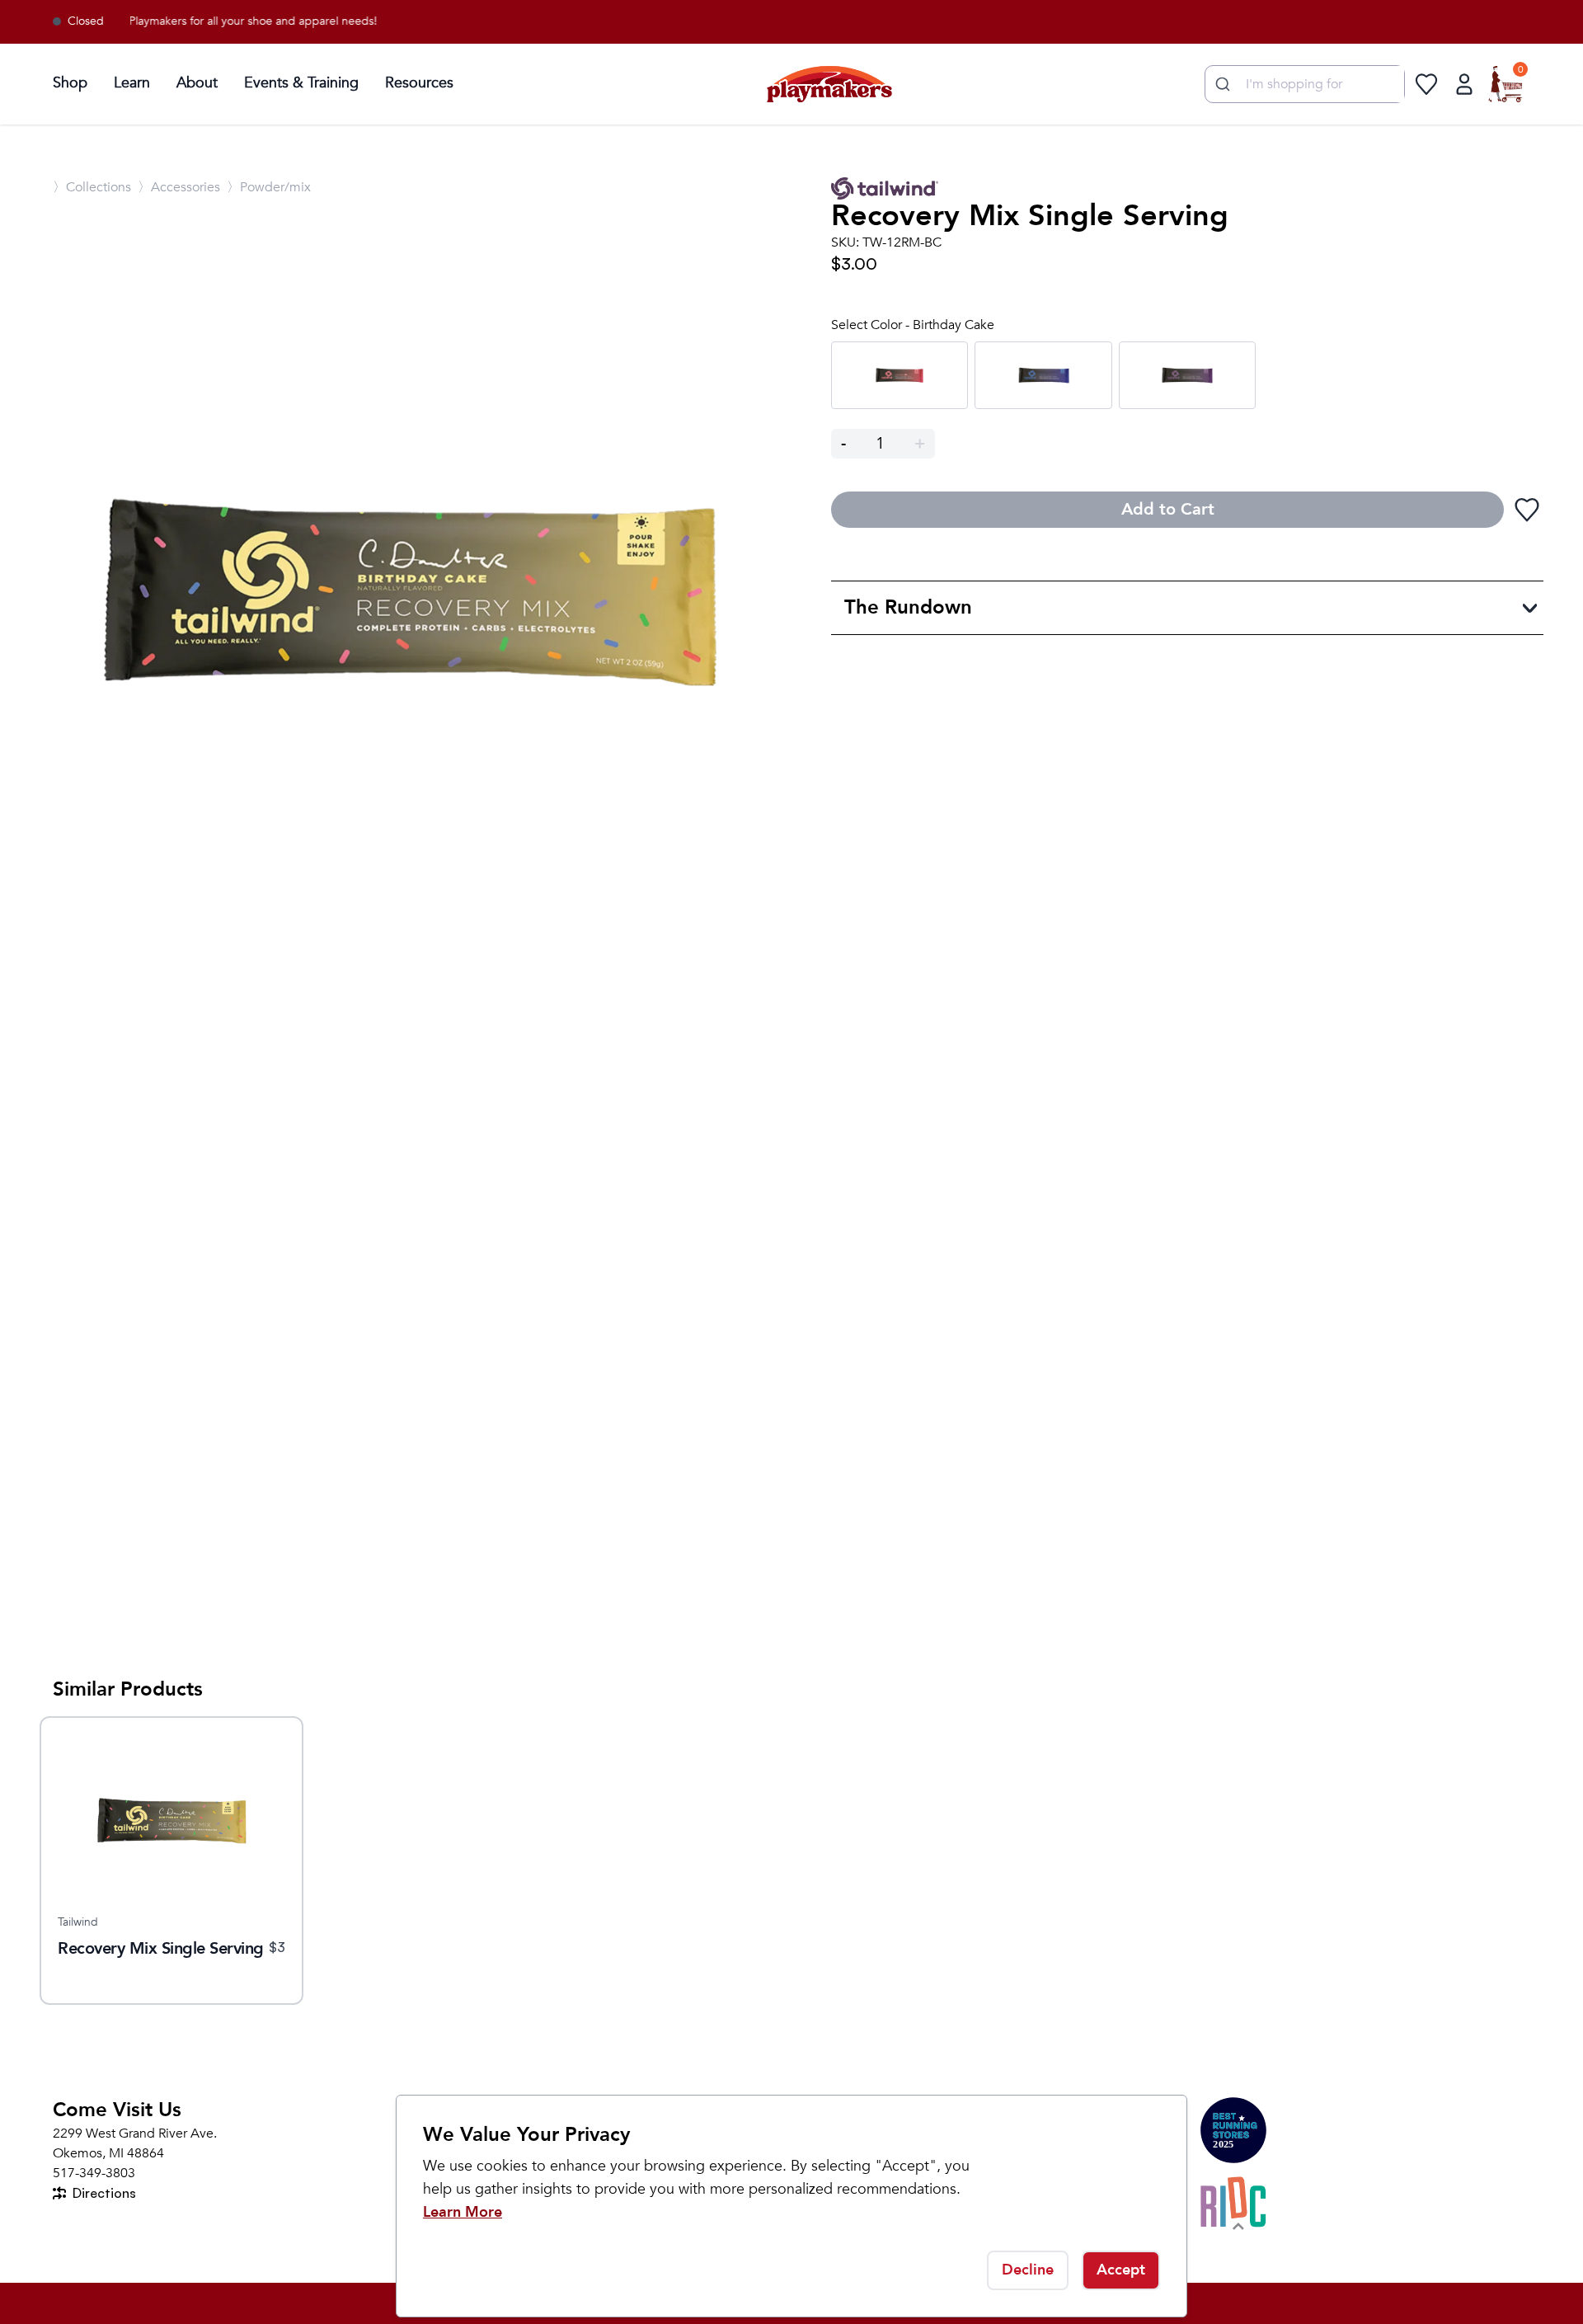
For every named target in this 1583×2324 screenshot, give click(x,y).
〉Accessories (179, 187)
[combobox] (1305, 84)
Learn (132, 83)
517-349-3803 (94, 2173)
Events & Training (301, 83)
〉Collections (92, 187)
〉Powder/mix (269, 187)
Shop (70, 83)
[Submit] (1221, 84)
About (197, 83)
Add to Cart (1168, 509)
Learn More (463, 2212)
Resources (419, 83)
